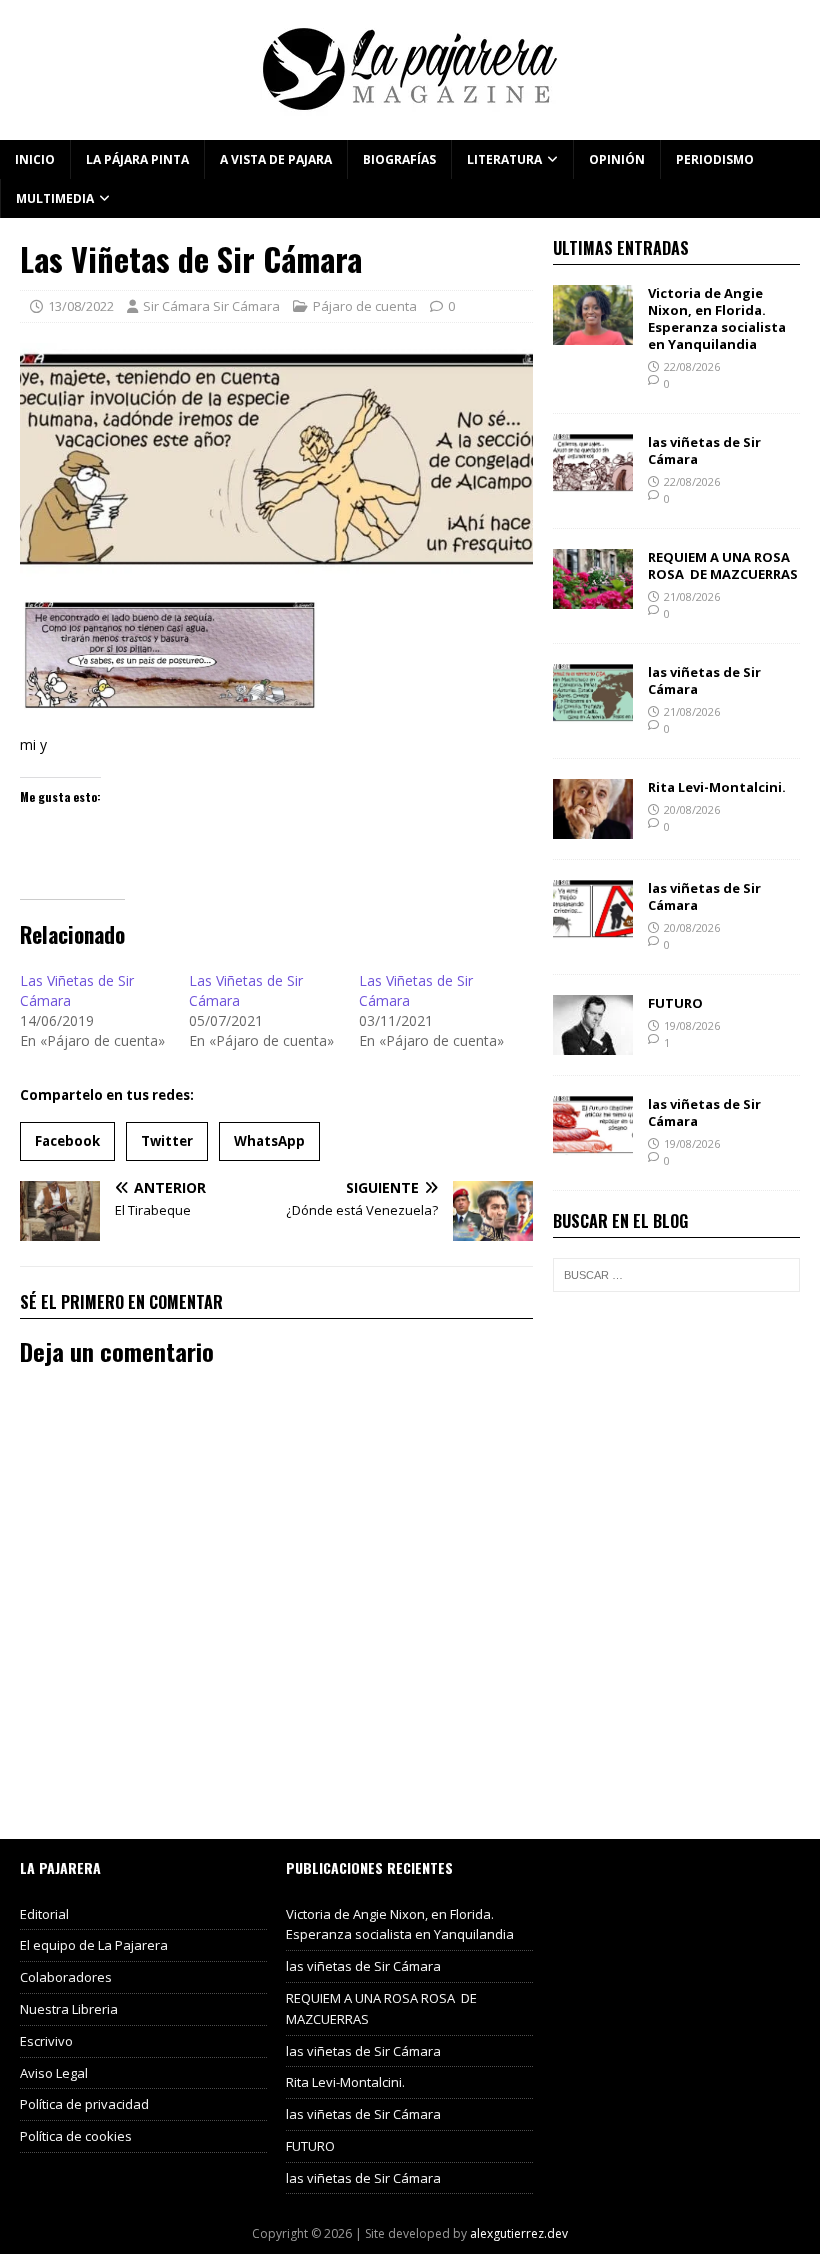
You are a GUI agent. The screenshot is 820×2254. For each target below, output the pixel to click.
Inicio (35, 159)
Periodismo (715, 159)
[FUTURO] (593, 1042)
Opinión (617, 159)
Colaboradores (66, 1977)
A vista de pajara (276, 159)
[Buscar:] (676, 1275)
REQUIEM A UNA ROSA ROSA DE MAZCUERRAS (723, 565)
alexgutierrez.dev (519, 2233)
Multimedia (55, 198)
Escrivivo (46, 2041)
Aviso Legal (54, 2073)
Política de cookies (76, 2136)
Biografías (399, 159)
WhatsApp (269, 1141)
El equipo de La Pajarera (94, 1945)
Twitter (167, 1141)
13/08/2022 (81, 306)
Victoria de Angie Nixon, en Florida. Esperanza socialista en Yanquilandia (717, 318)
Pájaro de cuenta (365, 306)
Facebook (67, 1141)
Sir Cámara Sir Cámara (211, 306)
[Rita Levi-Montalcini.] (593, 826)
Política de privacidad (84, 2104)
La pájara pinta (137, 159)
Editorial (44, 1914)
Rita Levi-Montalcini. (717, 787)
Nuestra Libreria (69, 2009)
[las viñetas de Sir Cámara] (593, 482)
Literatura (504, 159)
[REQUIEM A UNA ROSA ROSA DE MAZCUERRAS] (593, 597)
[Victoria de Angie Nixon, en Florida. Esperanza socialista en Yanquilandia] (593, 333)
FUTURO (675, 1003)
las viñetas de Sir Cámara (704, 450)
